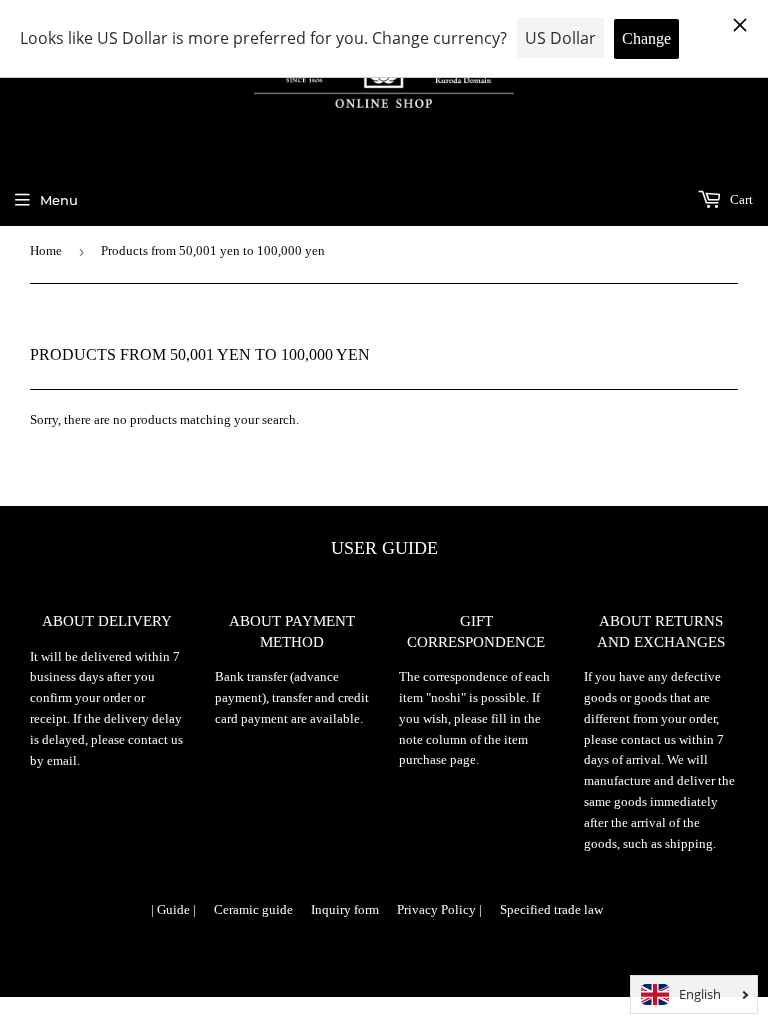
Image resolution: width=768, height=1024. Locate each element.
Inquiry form (345, 909)
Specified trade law (551, 909)
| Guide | (173, 909)
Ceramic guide (253, 909)
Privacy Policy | (439, 909)
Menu (59, 200)
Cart (740, 199)
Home (46, 250)
